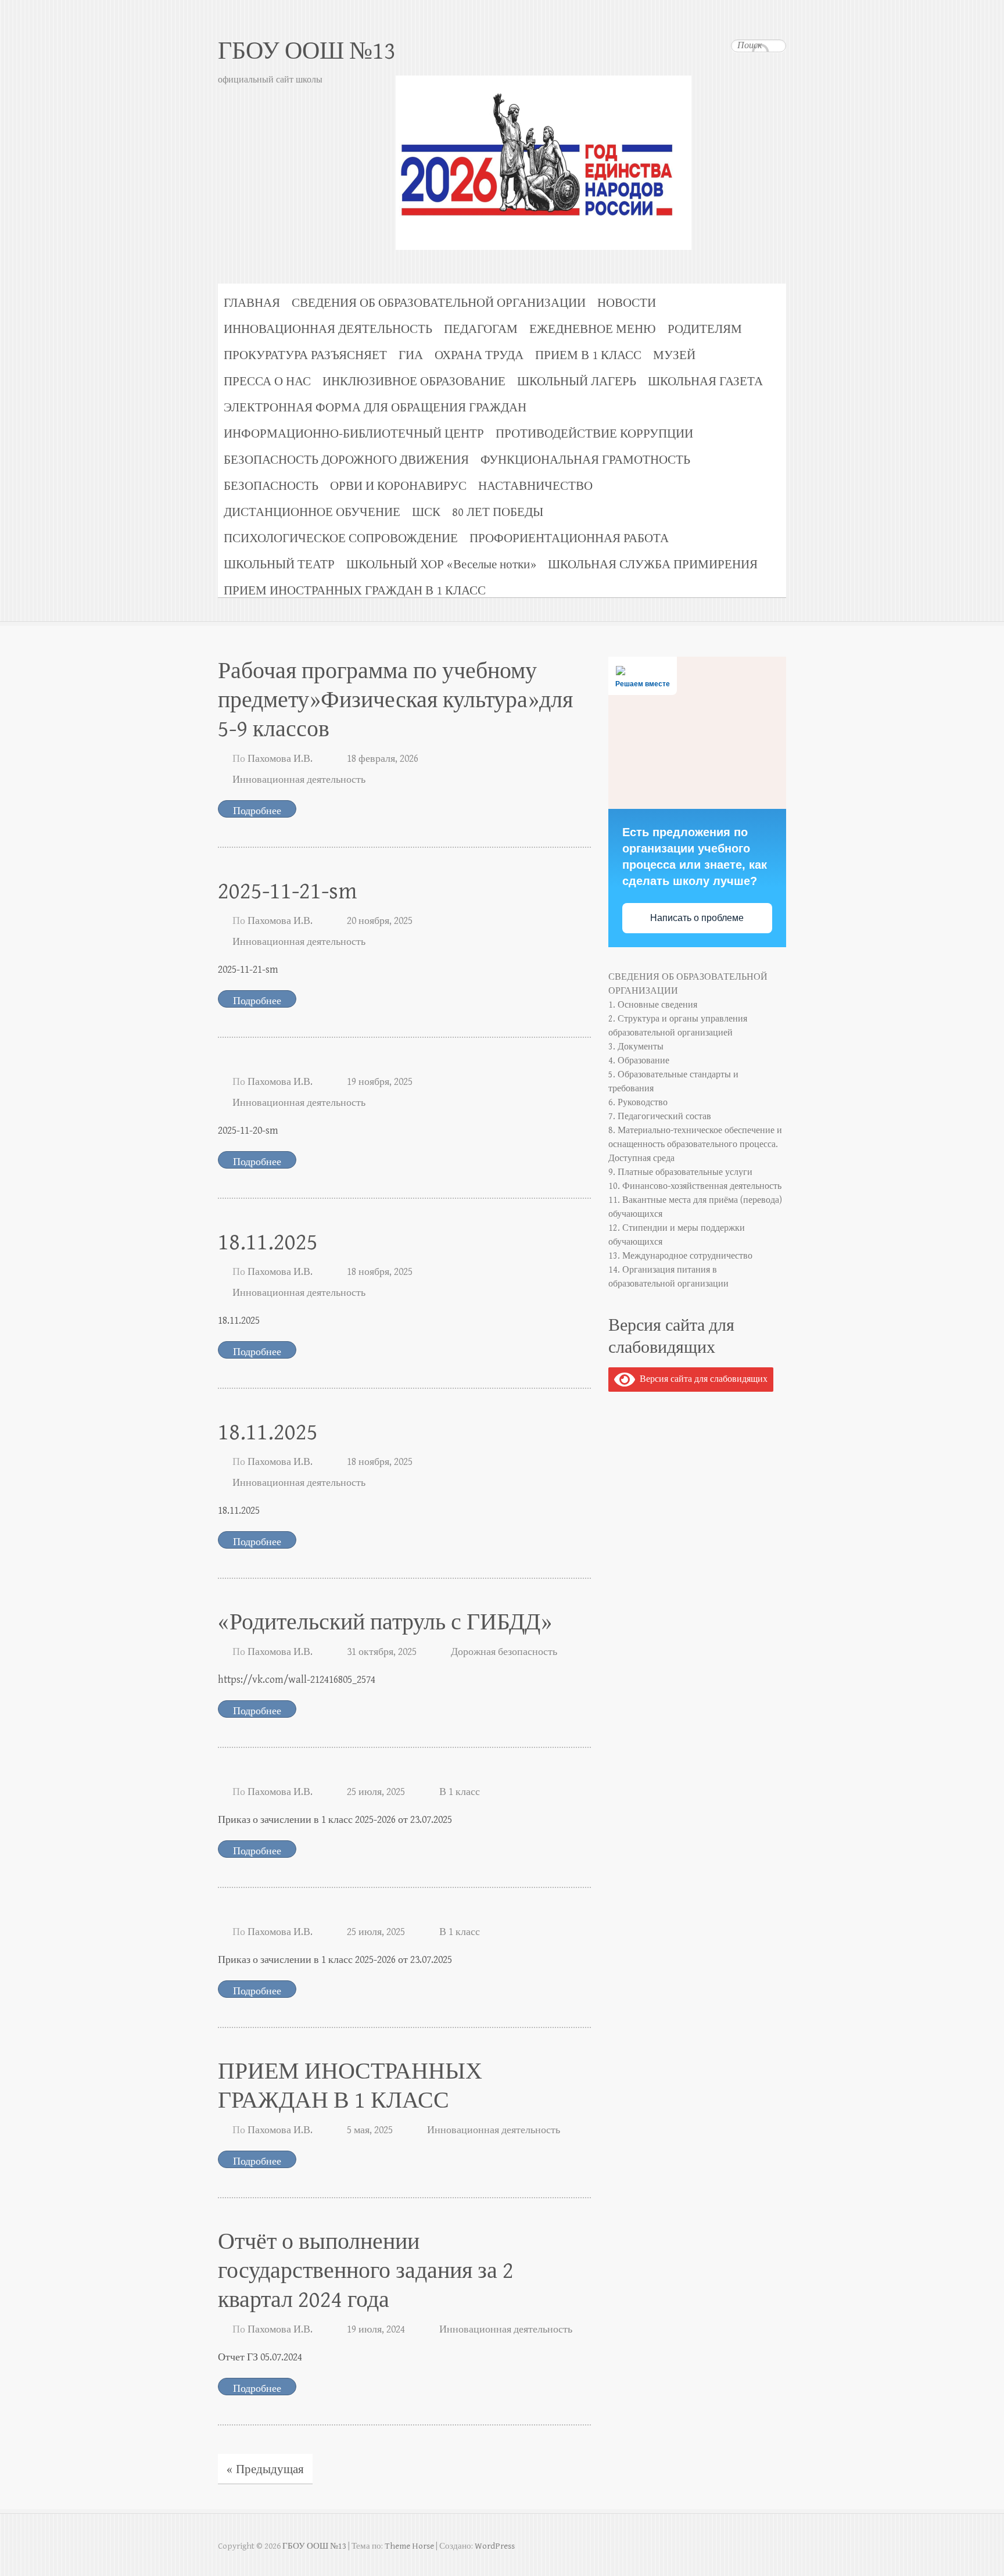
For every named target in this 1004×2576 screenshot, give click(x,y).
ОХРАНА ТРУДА (479, 355)
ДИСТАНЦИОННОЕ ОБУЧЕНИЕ (312, 512)
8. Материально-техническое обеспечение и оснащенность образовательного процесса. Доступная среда (695, 1144)
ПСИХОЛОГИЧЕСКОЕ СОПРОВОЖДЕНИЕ (341, 538)
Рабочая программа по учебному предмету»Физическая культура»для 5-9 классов (395, 700)
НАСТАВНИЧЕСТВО (535, 486)
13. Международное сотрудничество (680, 1256)
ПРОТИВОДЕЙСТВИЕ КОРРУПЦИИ (594, 434)
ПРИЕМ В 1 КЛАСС (588, 355)
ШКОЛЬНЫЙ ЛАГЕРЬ (577, 381)
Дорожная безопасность (504, 1652)
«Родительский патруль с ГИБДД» (385, 1622)
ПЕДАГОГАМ (481, 329)
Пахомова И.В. (280, 759)
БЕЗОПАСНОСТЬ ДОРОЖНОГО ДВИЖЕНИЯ (346, 460)
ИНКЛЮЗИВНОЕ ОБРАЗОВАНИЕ (414, 381)
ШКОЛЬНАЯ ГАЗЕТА (705, 381)
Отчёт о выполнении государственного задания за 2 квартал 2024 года (366, 2271)
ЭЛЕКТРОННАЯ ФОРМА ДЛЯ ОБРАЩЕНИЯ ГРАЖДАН (375, 408)
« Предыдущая (265, 2470)
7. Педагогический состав (660, 1117)
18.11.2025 (268, 1242)
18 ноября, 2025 (380, 1272)
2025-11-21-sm (288, 891)
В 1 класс (460, 1792)
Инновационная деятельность (299, 780)
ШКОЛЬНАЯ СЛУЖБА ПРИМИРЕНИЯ (653, 565)
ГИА (411, 355)
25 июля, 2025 (376, 1792)
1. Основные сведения (653, 1005)
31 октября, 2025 (382, 1652)
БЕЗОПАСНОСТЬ (271, 486)
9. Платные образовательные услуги (680, 1172)
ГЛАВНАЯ (252, 303)
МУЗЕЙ (674, 355)
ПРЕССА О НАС (267, 381)
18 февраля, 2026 (383, 759)
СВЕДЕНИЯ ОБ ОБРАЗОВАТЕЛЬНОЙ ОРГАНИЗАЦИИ (439, 303)
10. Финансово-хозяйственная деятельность (695, 1186)
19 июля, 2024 (376, 2329)
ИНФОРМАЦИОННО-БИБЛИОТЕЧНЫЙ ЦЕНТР (354, 434)
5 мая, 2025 (370, 2130)
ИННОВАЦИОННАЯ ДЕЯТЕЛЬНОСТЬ (328, 329)
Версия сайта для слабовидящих (701, 1379)
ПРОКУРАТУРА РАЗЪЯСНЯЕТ (305, 355)
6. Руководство (638, 1103)
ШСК (426, 512)
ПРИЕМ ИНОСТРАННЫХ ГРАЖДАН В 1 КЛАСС (355, 591)
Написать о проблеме (697, 918)
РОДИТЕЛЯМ (705, 329)
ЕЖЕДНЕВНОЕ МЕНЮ (593, 329)
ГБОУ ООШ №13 (307, 51)
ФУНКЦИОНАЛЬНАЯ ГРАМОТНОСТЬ (585, 460)
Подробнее (257, 811)
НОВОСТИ (627, 303)
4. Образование (639, 1061)
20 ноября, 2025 (380, 921)
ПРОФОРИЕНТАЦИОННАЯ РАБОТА (569, 538)
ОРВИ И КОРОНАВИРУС (398, 486)
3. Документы (636, 1047)
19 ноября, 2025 (380, 1082)
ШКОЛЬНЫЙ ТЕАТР (279, 565)
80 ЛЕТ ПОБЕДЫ (498, 512)
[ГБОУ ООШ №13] (502, 136)
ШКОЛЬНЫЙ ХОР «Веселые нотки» (441, 565)
